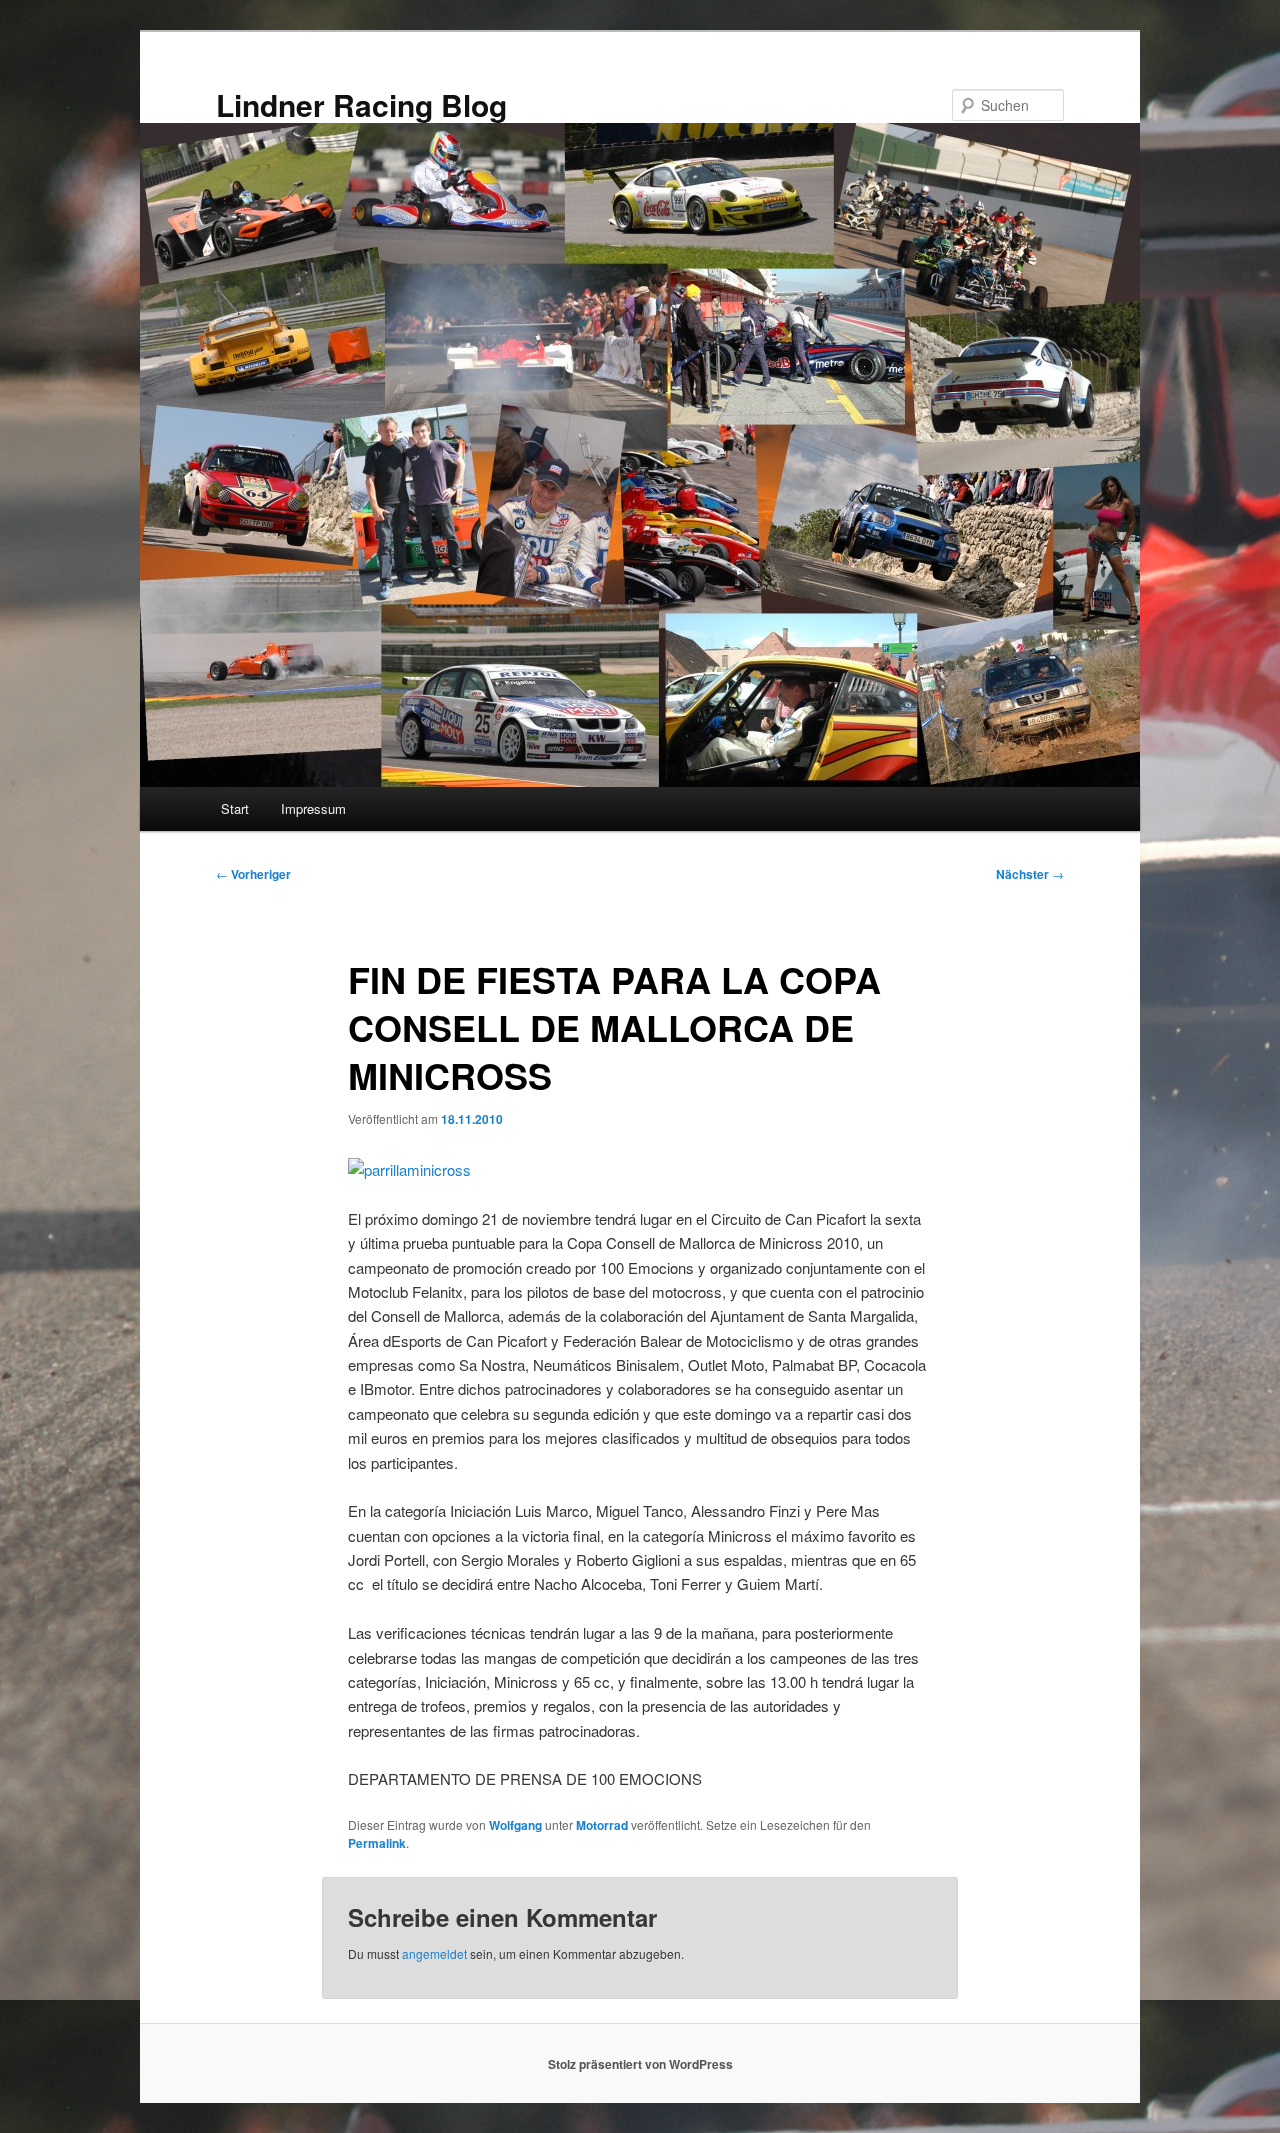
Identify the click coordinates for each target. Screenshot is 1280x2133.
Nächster (1030, 874)
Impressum (313, 808)
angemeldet (434, 1953)
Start (235, 808)
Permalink (377, 1843)
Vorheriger (253, 874)
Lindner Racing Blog (361, 104)
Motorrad (602, 1825)
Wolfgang (515, 1825)
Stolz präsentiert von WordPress (640, 2064)
